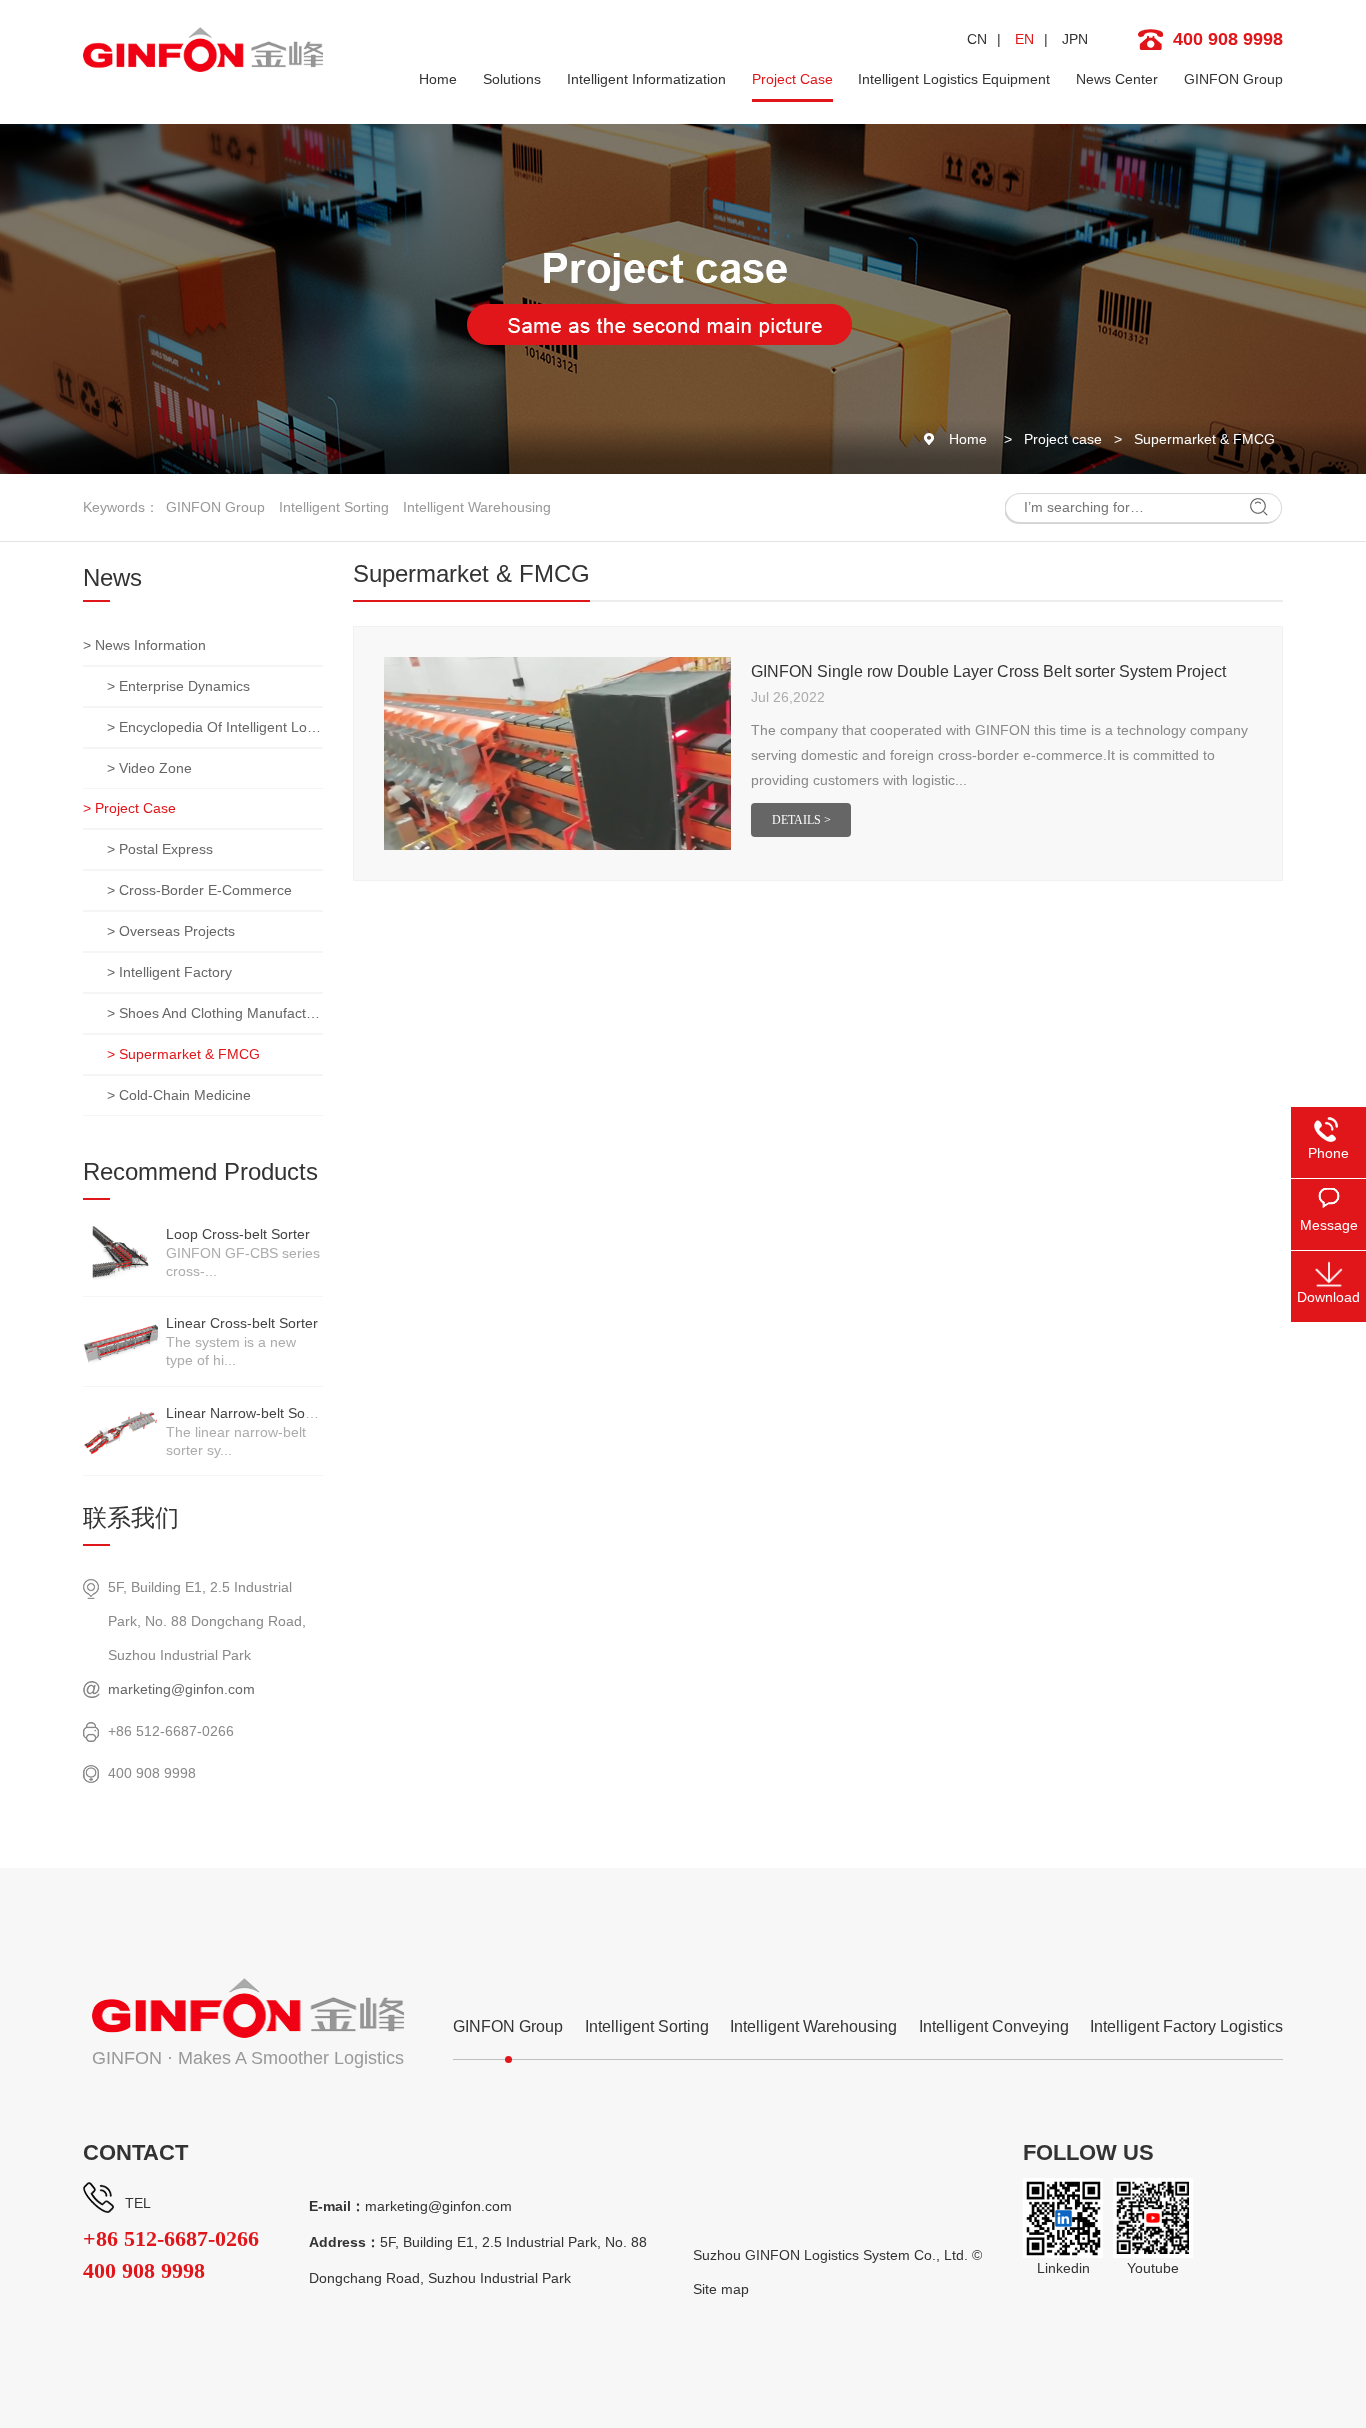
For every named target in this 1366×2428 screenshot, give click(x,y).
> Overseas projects (171, 931)
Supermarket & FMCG (1204, 439)
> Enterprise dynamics (178, 686)
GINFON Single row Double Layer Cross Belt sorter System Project (988, 671)
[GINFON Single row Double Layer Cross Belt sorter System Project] (557, 753)
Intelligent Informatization (646, 79)
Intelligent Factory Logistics (1186, 2026)
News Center (1117, 79)
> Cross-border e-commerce (199, 890)
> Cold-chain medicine (179, 1095)
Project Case (792, 79)
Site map (721, 2289)
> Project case (129, 808)
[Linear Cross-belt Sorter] (120, 1341)
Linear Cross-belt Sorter (242, 1323)
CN (977, 39)
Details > (801, 820)
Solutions (512, 79)
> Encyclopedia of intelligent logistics (215, 727)
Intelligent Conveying (994, 2026)
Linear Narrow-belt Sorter (246, 1413)
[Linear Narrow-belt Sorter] (120, 1431)
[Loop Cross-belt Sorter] (120, 1252)
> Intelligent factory (169, 972)
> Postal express (160, 849)
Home (438, 79)
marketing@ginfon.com (181, 1689)
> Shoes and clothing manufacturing (215, 1013)
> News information (144, 645)
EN (1024, 39)
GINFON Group (1233, 79)
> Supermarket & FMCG (183, 1054)
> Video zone (149, 768)
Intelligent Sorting (334, 507)
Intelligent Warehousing (477, 507)
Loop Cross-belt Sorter (238, 1234)
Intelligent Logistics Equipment (954, 79)
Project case (1063, 439)
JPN (1075, 39)
